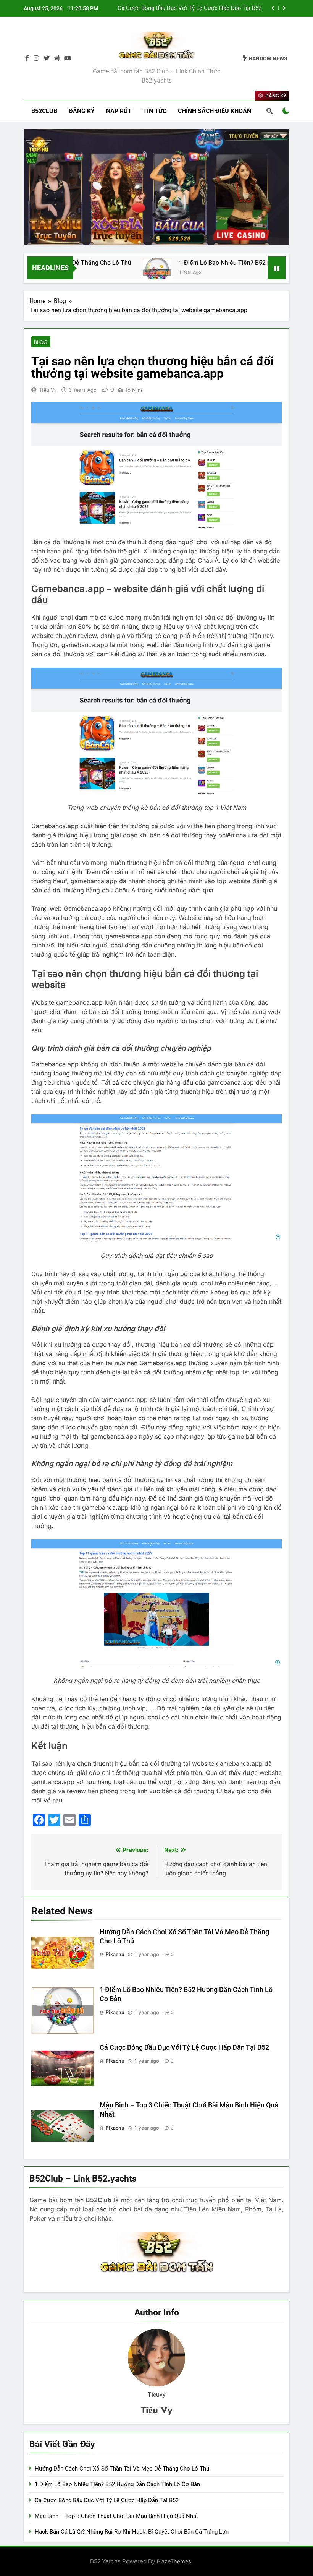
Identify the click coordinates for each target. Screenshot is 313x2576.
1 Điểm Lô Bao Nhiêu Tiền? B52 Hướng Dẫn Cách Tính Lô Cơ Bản (117, 2484)
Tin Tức (155, 111)
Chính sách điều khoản (215, 111)
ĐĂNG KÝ (82, 111)
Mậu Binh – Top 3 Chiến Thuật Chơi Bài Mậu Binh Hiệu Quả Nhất (116, 2516)
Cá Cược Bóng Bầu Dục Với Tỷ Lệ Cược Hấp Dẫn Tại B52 (190, 8)
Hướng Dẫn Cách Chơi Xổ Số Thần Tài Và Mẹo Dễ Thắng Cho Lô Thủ (122, 2469)
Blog (41, 342)
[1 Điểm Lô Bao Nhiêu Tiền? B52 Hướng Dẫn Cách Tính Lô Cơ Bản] (130, 273)
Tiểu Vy (48, 390)
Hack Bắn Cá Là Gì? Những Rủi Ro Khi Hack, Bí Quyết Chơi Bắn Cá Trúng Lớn (132, 2532)
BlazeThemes (174, 2561)
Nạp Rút (119, 111)
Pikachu (115, 1954)
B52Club (44, 111)
